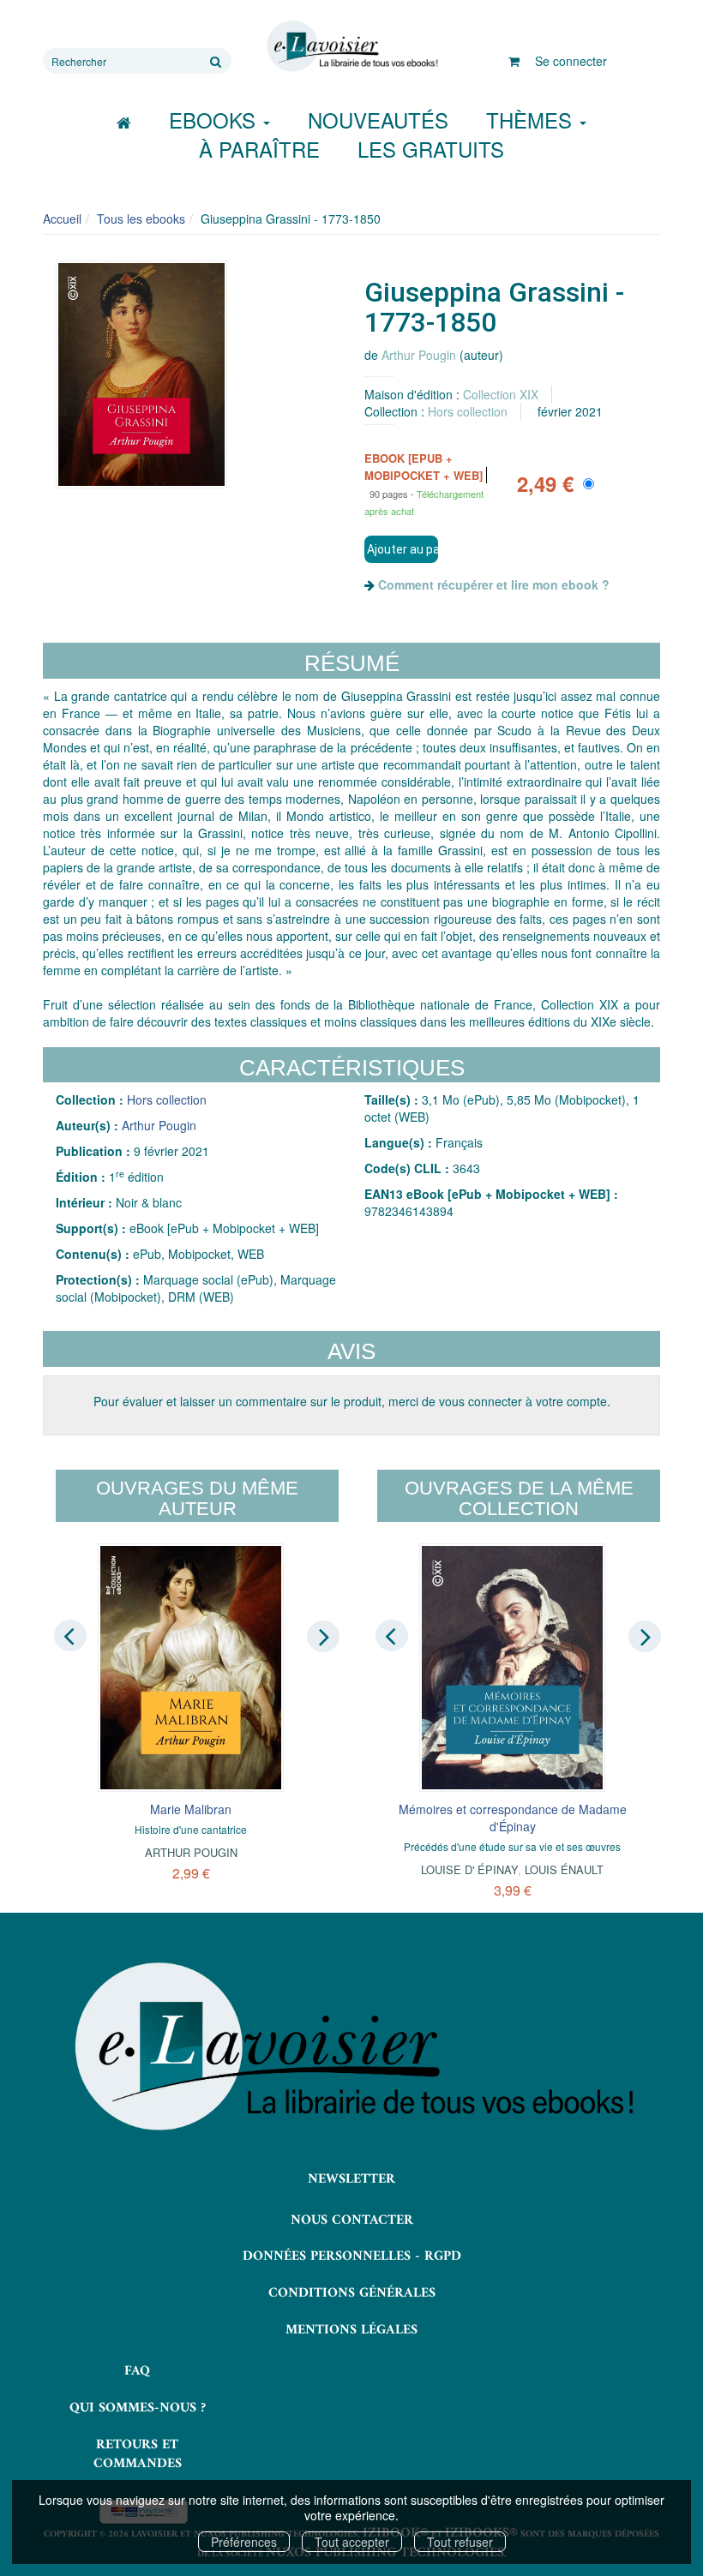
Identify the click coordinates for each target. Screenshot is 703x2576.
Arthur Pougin (419, 355)
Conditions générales (352, 2293)
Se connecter (571, 61)
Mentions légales (351, 2330)
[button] (141, 375)
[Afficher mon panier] (514, 61)
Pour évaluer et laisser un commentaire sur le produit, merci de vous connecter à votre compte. (352, 1401)
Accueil (62, 219)
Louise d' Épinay (469, 1869)
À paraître (259, 149)
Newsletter (351, 2179)
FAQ (137, 2371)
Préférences (244, 2542)
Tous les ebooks (141, 219)
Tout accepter (352, 2542)
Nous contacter (352, 2220)
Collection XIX (501, 394)
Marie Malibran (191, 1809)
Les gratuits (431, 149)
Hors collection (468, 411)
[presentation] (70, 1635)
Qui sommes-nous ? (138, 2408)
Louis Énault (564, 1869)
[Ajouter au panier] (401, 549)
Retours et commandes (138, 2455)
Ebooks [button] (215, 120)
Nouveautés (378, 120)
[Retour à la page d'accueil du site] (351, 46)
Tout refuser (460, 2542)
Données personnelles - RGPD (352, 2256)
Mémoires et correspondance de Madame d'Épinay (513, 1818)
